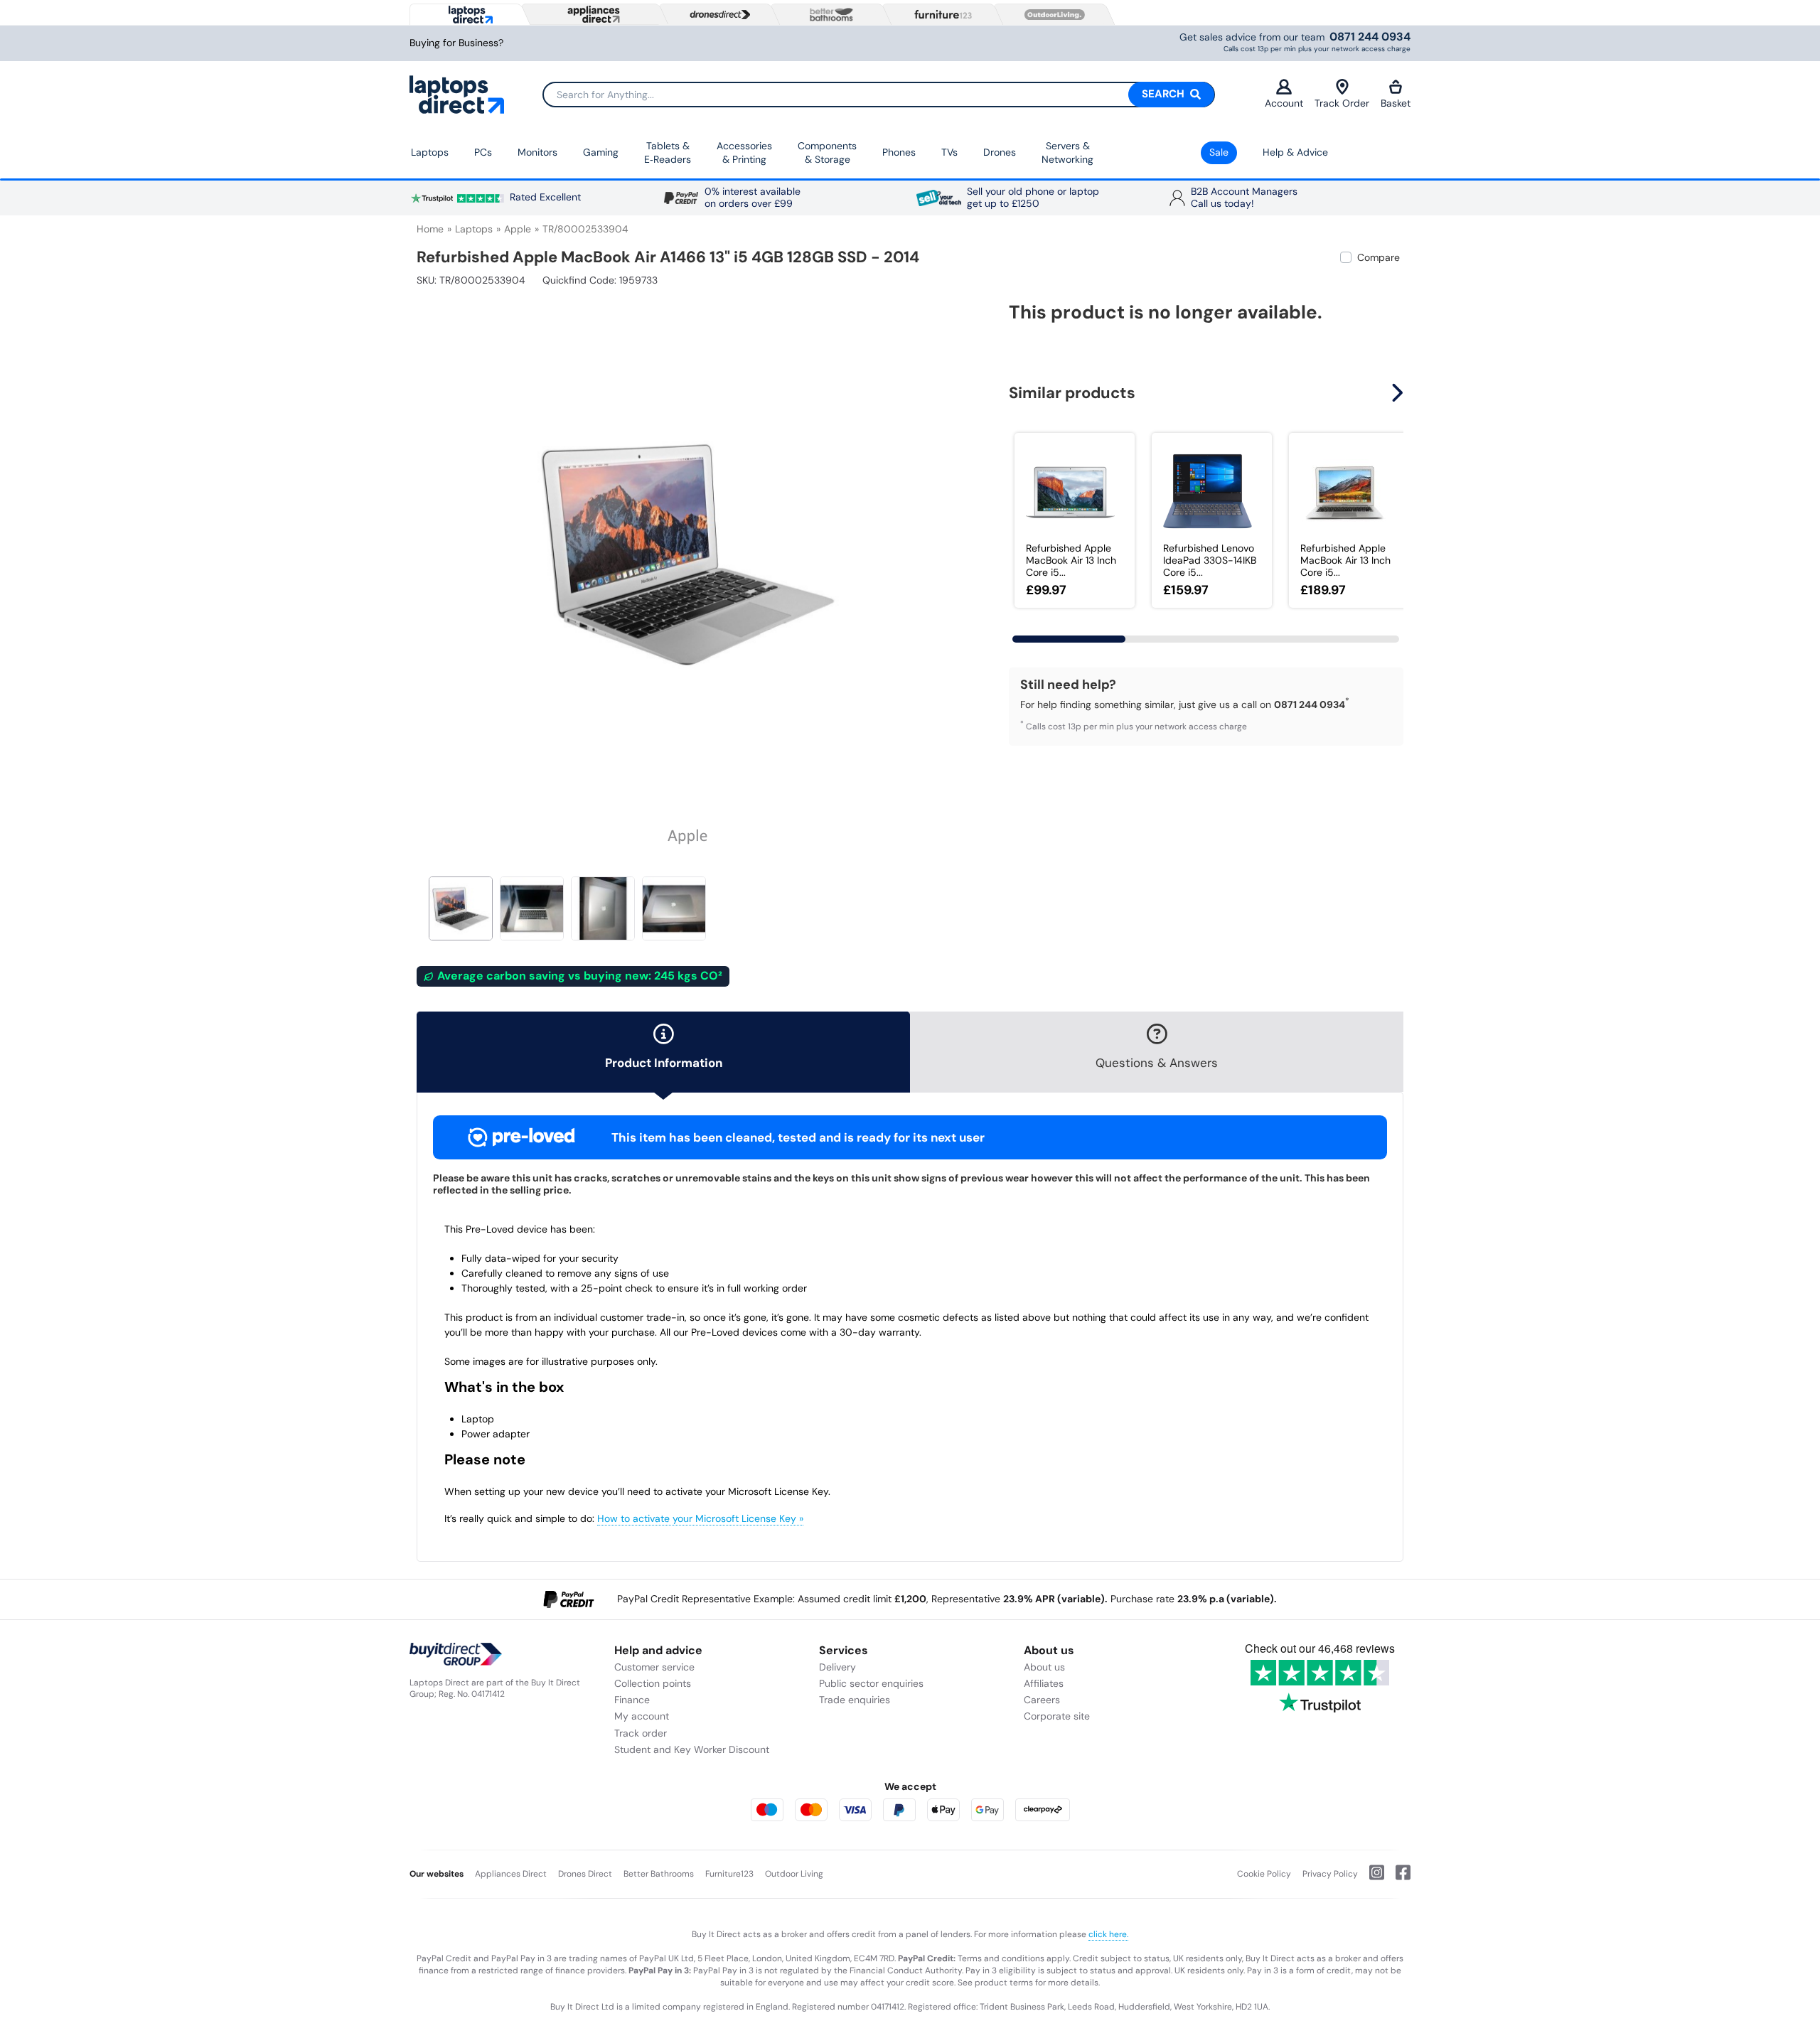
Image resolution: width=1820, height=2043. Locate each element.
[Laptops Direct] (467, 15)
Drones (1000, 152)
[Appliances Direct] (592, 14)
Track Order (1342, 103)
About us (1044, 1667)
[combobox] (879, 95)
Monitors (537, 152)
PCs (483, 152)
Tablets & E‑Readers (668, 153)
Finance (632, 1700)
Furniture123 (729, 1874)
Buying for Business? (456, 43)
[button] (949, 546)
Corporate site (1057, 1716)
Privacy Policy (1330, 1874)
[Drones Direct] (717, 15)
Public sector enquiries (871, 1683)
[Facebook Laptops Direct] (1397, 1878)
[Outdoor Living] (1051, 15)
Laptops (430, 152)
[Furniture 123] (940, 14)
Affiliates (1044, 1683)
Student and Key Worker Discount (692, 1749)
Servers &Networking (1067, 153)
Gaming (601, 152)
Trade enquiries (855, 1700)
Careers (1042, 1700)
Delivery (837, 1667)
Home (430, 229)
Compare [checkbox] (1379, 257)
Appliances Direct (511, 1874)
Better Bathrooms (659, 1874)
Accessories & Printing (744, 153)
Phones (899, 152)
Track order (641, 1733)
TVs (949, 152)
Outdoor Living (794, 1874)
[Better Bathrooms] (828, 15)
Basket (1396, 103)
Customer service (654, 1667)
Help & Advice (1295, 152)
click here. (1108, 1934)
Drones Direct (585, 1874)
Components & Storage (827, 153)
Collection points (653, 1683)
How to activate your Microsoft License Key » (700, 1518)
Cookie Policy (1264, 1874)
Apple (518, 229)
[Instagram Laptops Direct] (1371, 1878)
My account (642, 1716)
